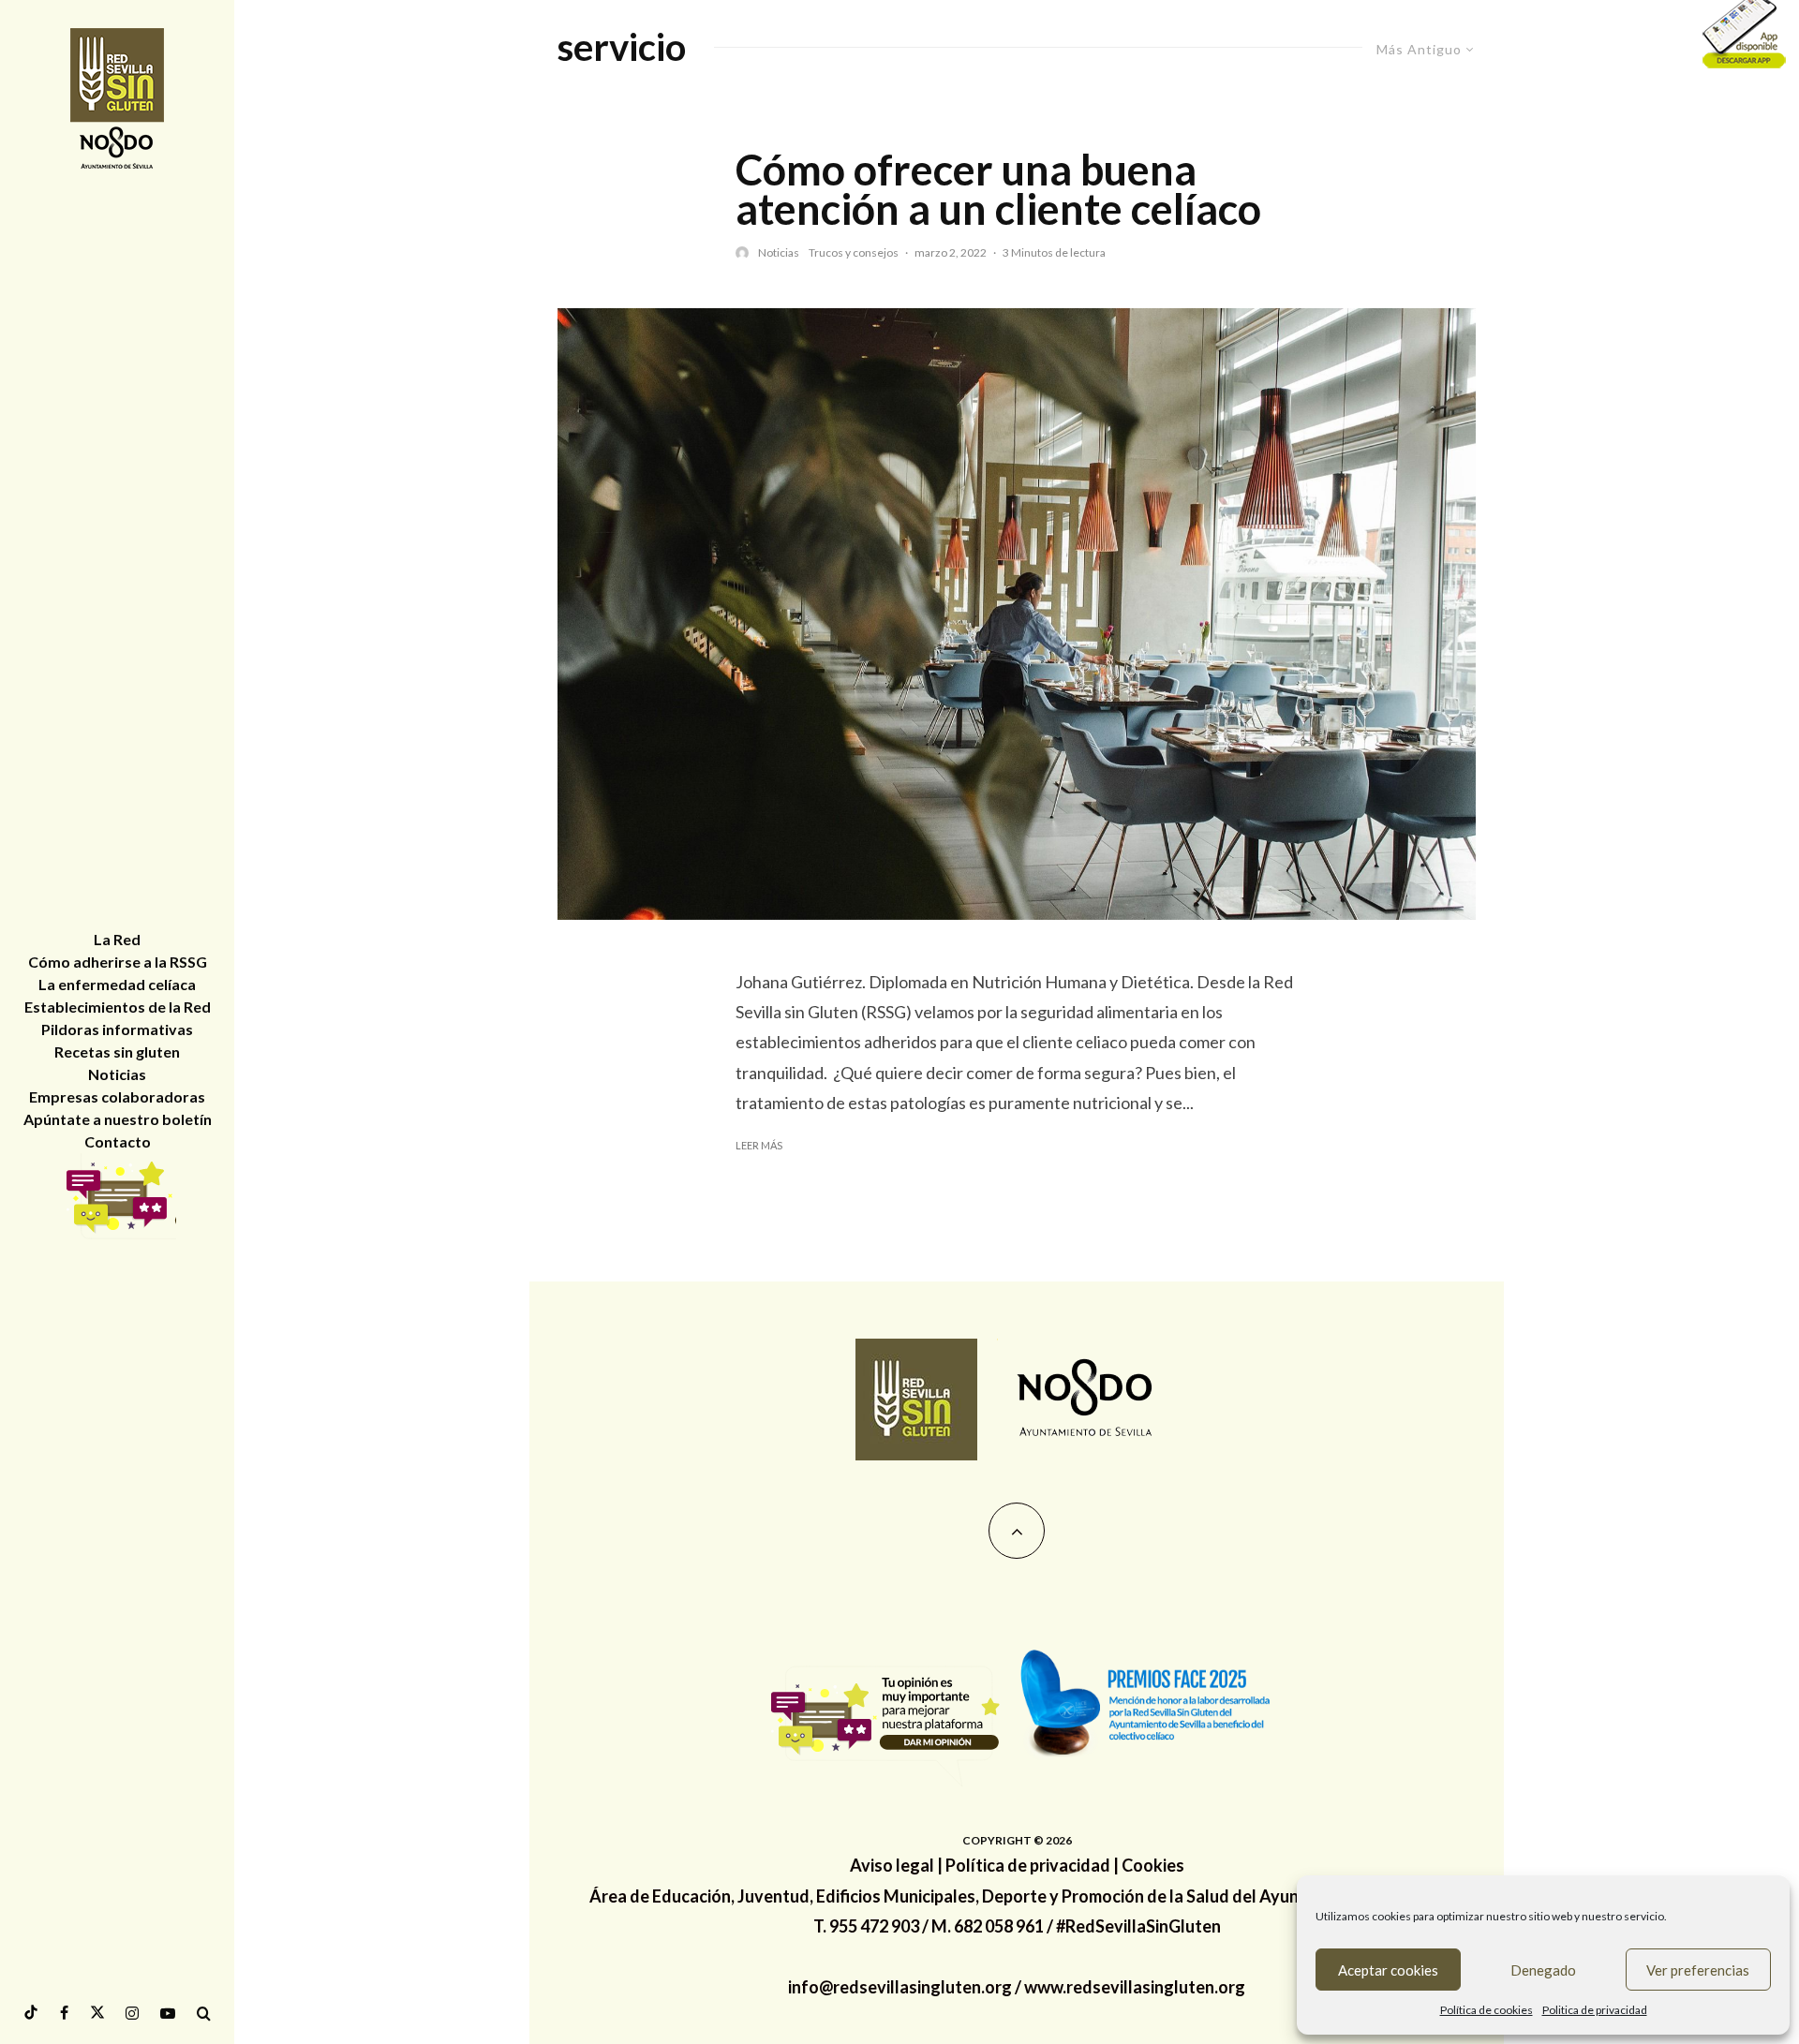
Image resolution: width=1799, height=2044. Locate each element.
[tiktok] (31, 2013)
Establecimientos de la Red (118, 1007)
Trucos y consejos (854, 252)
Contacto (118, 1141)
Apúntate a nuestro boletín (118, 1119)
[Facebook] (64, 2013)
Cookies (1153, 1865)
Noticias (779, 252)
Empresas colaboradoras (117, 1096)
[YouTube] (168, 2013)
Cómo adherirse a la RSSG (118, 962)
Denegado (1543, 1970)
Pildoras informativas (117, 1029)
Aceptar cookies (1388, 1970)
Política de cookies (1487, 2010)
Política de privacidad (1028, 1865)
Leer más (759, 1145)
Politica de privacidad (1595, 2010)
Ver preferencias (1698, 1970)
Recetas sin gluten (117, 1052)
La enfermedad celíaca (117, 984)
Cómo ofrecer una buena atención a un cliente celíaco (998, 189)
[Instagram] (132, 2013)
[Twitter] (97, 2013)
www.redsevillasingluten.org (1135, 1987)
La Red (117, 939)
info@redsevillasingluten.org (900, 1987)
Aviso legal (892, 1865)
